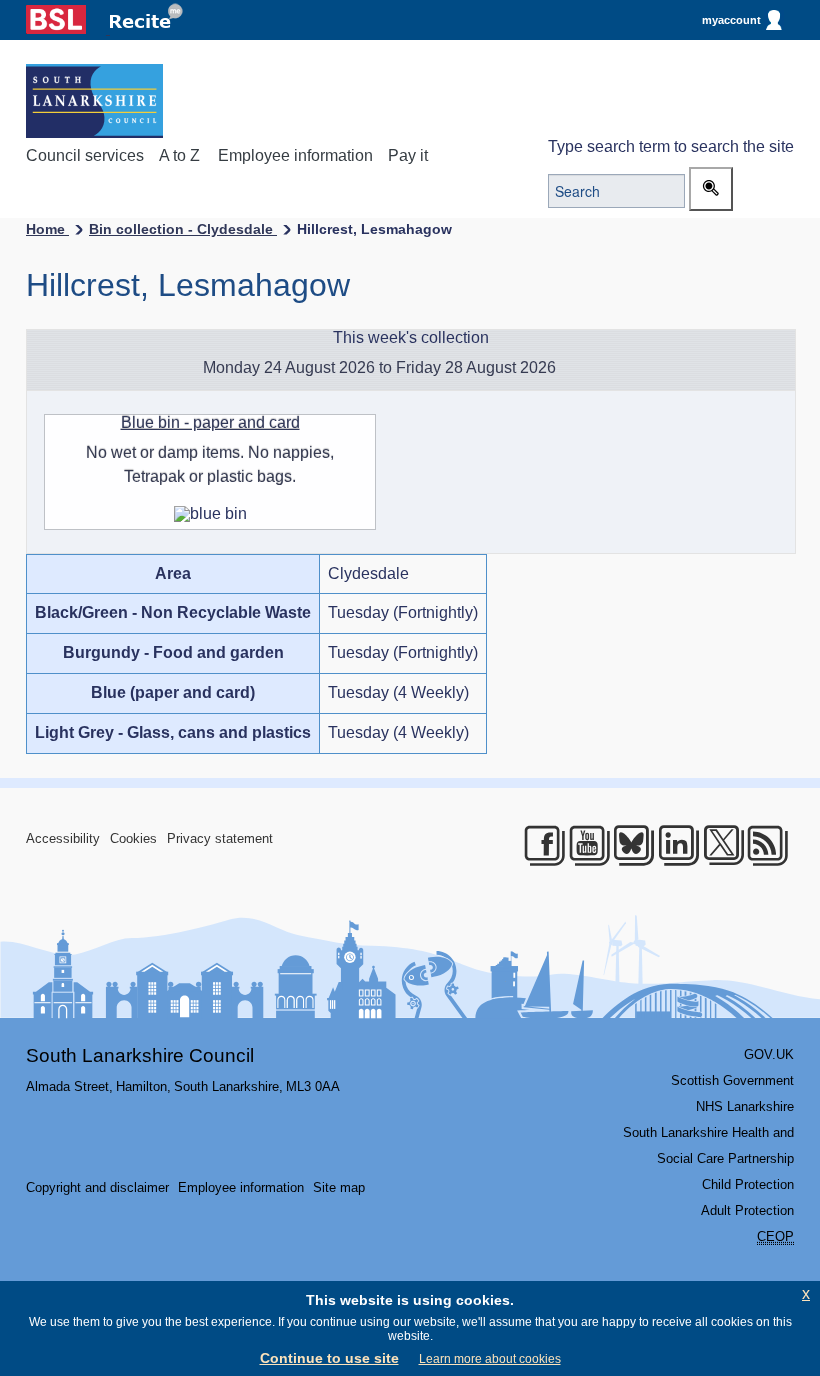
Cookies (133, 838)
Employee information (295, 155)
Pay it (408, 155)
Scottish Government (732, 1080)
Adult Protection (747, 1210)
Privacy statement (220, 838)
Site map (339, 1187)
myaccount (731, 20)
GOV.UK (769, 1054)
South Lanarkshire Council (140, 1055)
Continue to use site (329, 1358)
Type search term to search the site (671, 146)
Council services (85, 155)
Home (47, 229)
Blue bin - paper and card (210, 422)
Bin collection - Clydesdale (183, 229)
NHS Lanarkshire (745, 1106)
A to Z (179, 155)
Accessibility (63, 838)
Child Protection (748, 1184)
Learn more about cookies (490, 1359)
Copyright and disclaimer (97, 1187)
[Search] (711, 189)
